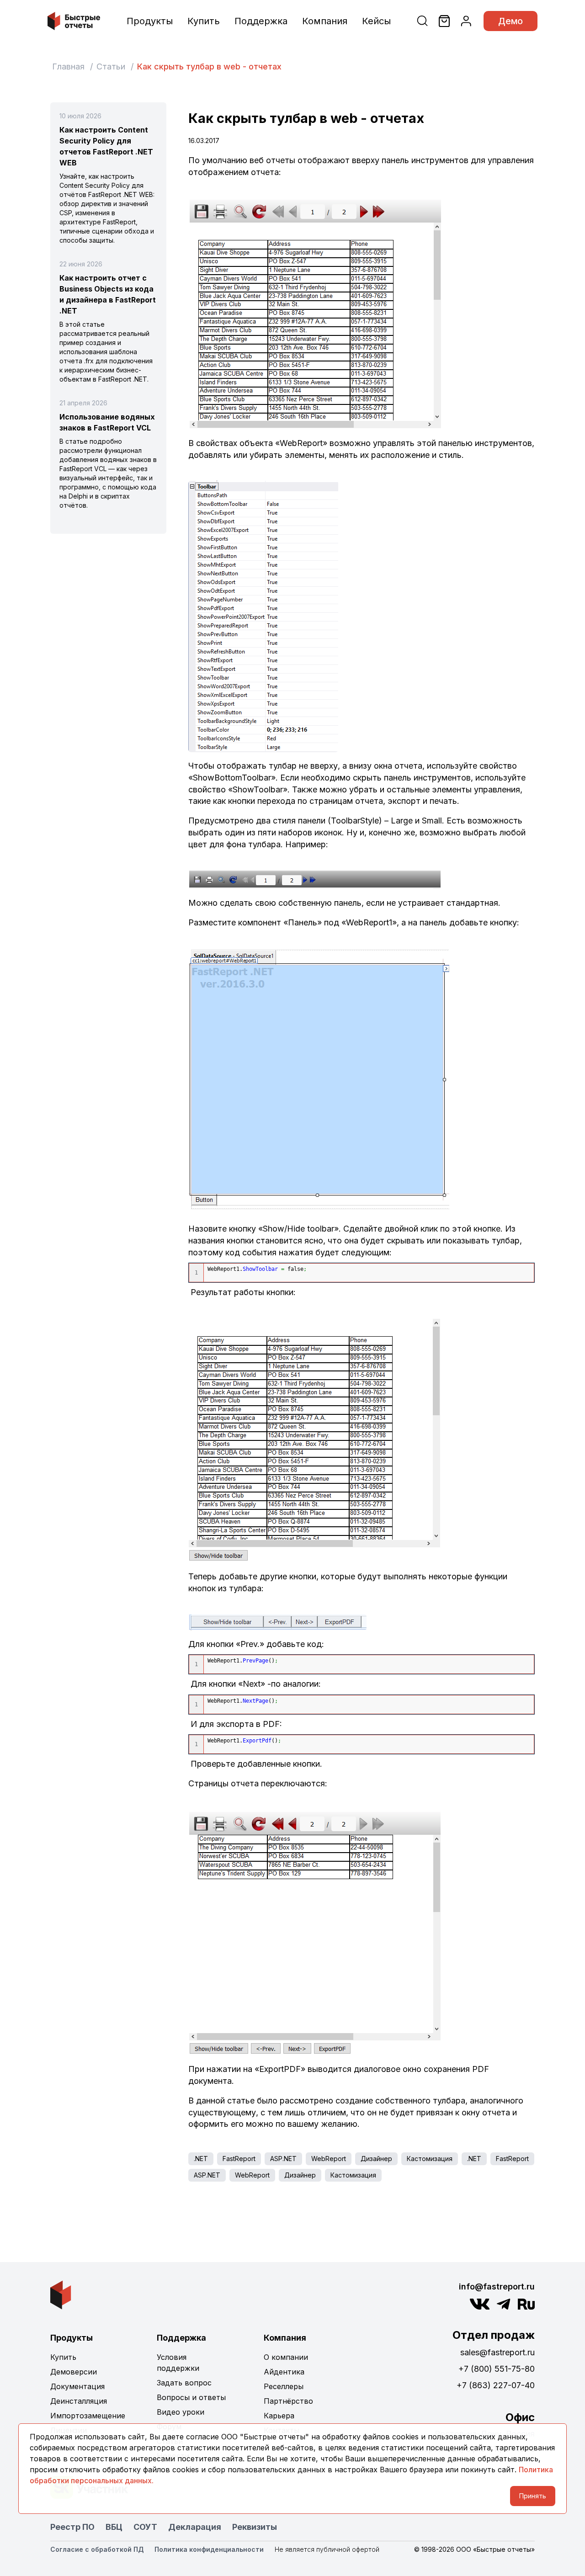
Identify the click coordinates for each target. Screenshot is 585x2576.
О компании (286, 2357)
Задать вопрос (184, 2383)
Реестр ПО (72, 2527)
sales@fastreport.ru (497, 2352)
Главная (68, 66)
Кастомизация (430, 2159)
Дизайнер (376, 2159)
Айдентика (284, 2372)
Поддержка (261, 21)
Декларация (195, 2527)
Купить (204, 21)
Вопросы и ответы (191, 2397)
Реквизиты (255, 2527)
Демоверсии (74, 2372)
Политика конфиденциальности (209, 2549)
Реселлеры (284, 2386)
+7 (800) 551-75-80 (497, 2369)
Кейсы (376, 21)
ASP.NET (283, 2159)
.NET (201, 2159)
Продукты (150, 21)
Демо (511, 21)
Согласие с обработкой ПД (97, 2549)
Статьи (111, 66)
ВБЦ (114, 2527)
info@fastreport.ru (497, 2287)
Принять (533, 2496)
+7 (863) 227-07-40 (496, 2385)
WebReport (329, 2159)
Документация (77, 2386)
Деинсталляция (79, 2401)
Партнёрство (288, 2401)
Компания (325, 21)
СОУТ (145, 2527)
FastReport (239, 2159)
